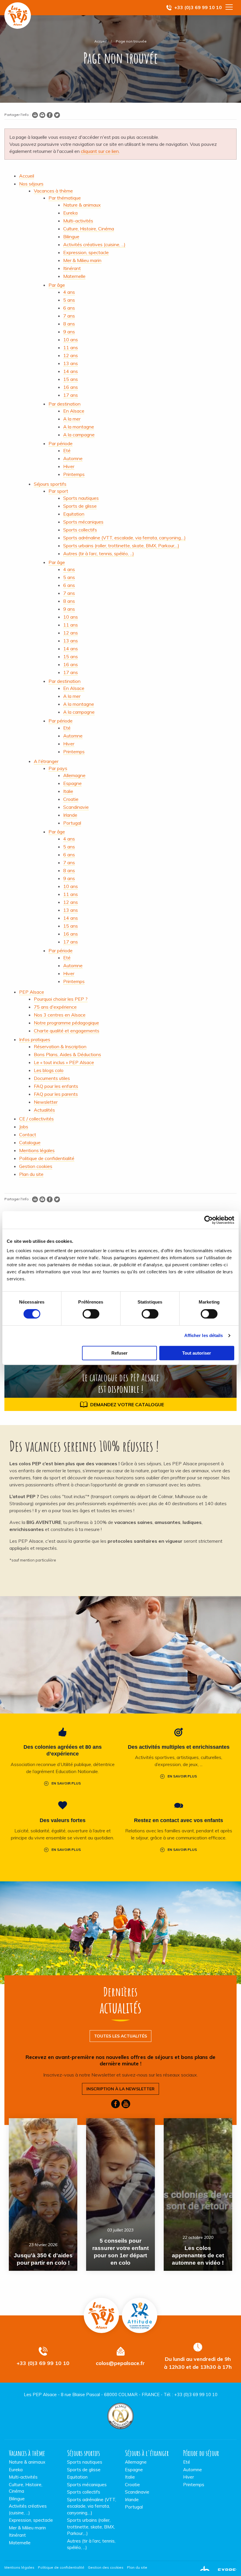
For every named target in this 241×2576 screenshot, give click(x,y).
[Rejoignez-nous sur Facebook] (116, 2105)
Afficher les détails (204, 1335)
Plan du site (137, 2567)
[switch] (91, 1314)
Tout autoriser (197, 1353)
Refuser (119, 1353)
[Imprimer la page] (35, 116)
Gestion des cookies (106, 2567)
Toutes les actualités (120, 2036)
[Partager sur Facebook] (50, 116)
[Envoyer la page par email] (42, 116)
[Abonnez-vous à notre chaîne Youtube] (126, 2105)
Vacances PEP (18, 16)
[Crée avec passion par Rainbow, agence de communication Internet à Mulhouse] (216, 2567)
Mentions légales (19, 2567)
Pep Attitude (140, 2315)
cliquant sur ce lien (100, 151)
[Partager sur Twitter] (57, 116)
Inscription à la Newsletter (120, 2089)
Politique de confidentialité (61, 2567)
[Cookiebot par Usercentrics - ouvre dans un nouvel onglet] (209, 1220)
